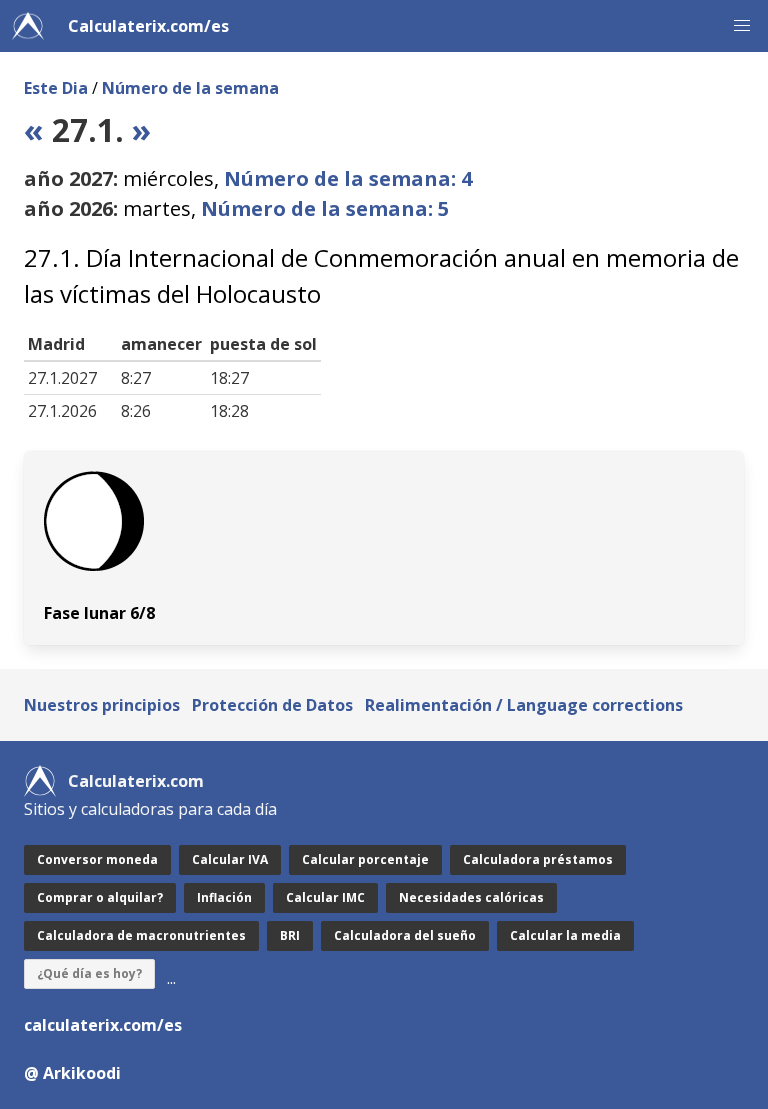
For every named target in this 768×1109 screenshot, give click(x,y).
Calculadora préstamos (538, 859)
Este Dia (56, 88)
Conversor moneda (97, 859)
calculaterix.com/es (103, 1025)
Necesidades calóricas (471, 897)
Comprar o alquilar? (100, 897)
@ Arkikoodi (72, 1073)
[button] (742, 26)
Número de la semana (190, 88)
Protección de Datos (272, 705)
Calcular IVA (230, 859)
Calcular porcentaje (365, 859)
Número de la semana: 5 (325, 208)
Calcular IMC (325, 897)
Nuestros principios (102, 705)
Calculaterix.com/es (148, 26)
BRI (290, 935)
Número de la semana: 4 (348, 178)
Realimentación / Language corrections (524, 705)
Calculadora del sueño (405, 935)
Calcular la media (565, 935)
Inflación (224, 897)
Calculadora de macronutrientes (141, 935)
